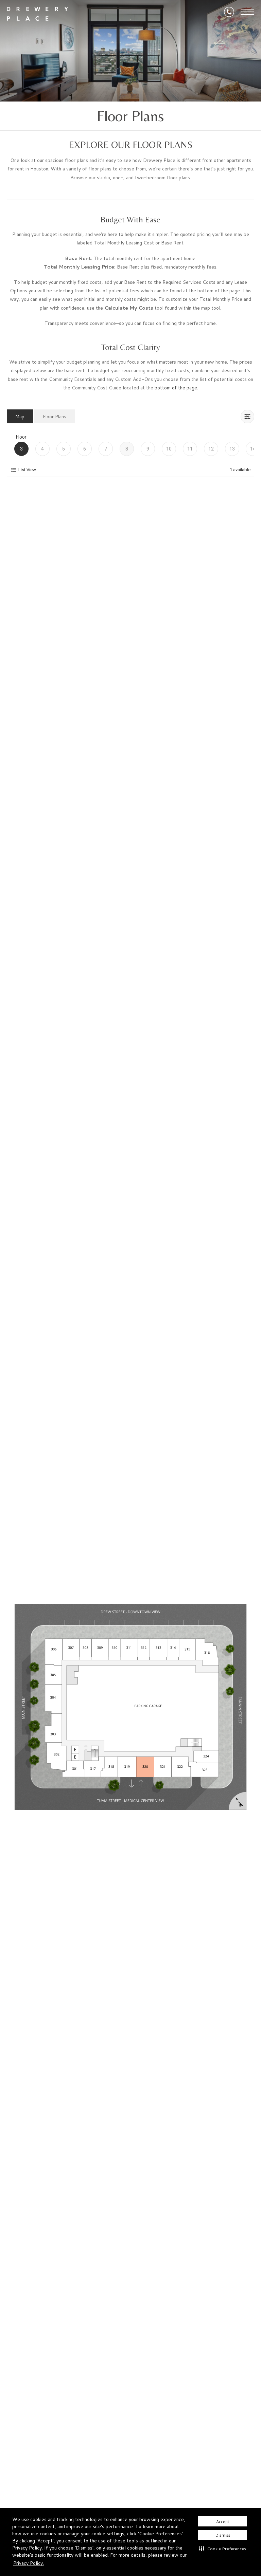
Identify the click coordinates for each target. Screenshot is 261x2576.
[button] (223, 2549)
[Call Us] (229, 12)
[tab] (20, 416)
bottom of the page (176, 388)
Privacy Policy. (29, 2563)
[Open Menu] (247, 12)
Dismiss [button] (223, 2535)
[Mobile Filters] (247, 417)
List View (27, 470)
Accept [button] (223, 2522)
